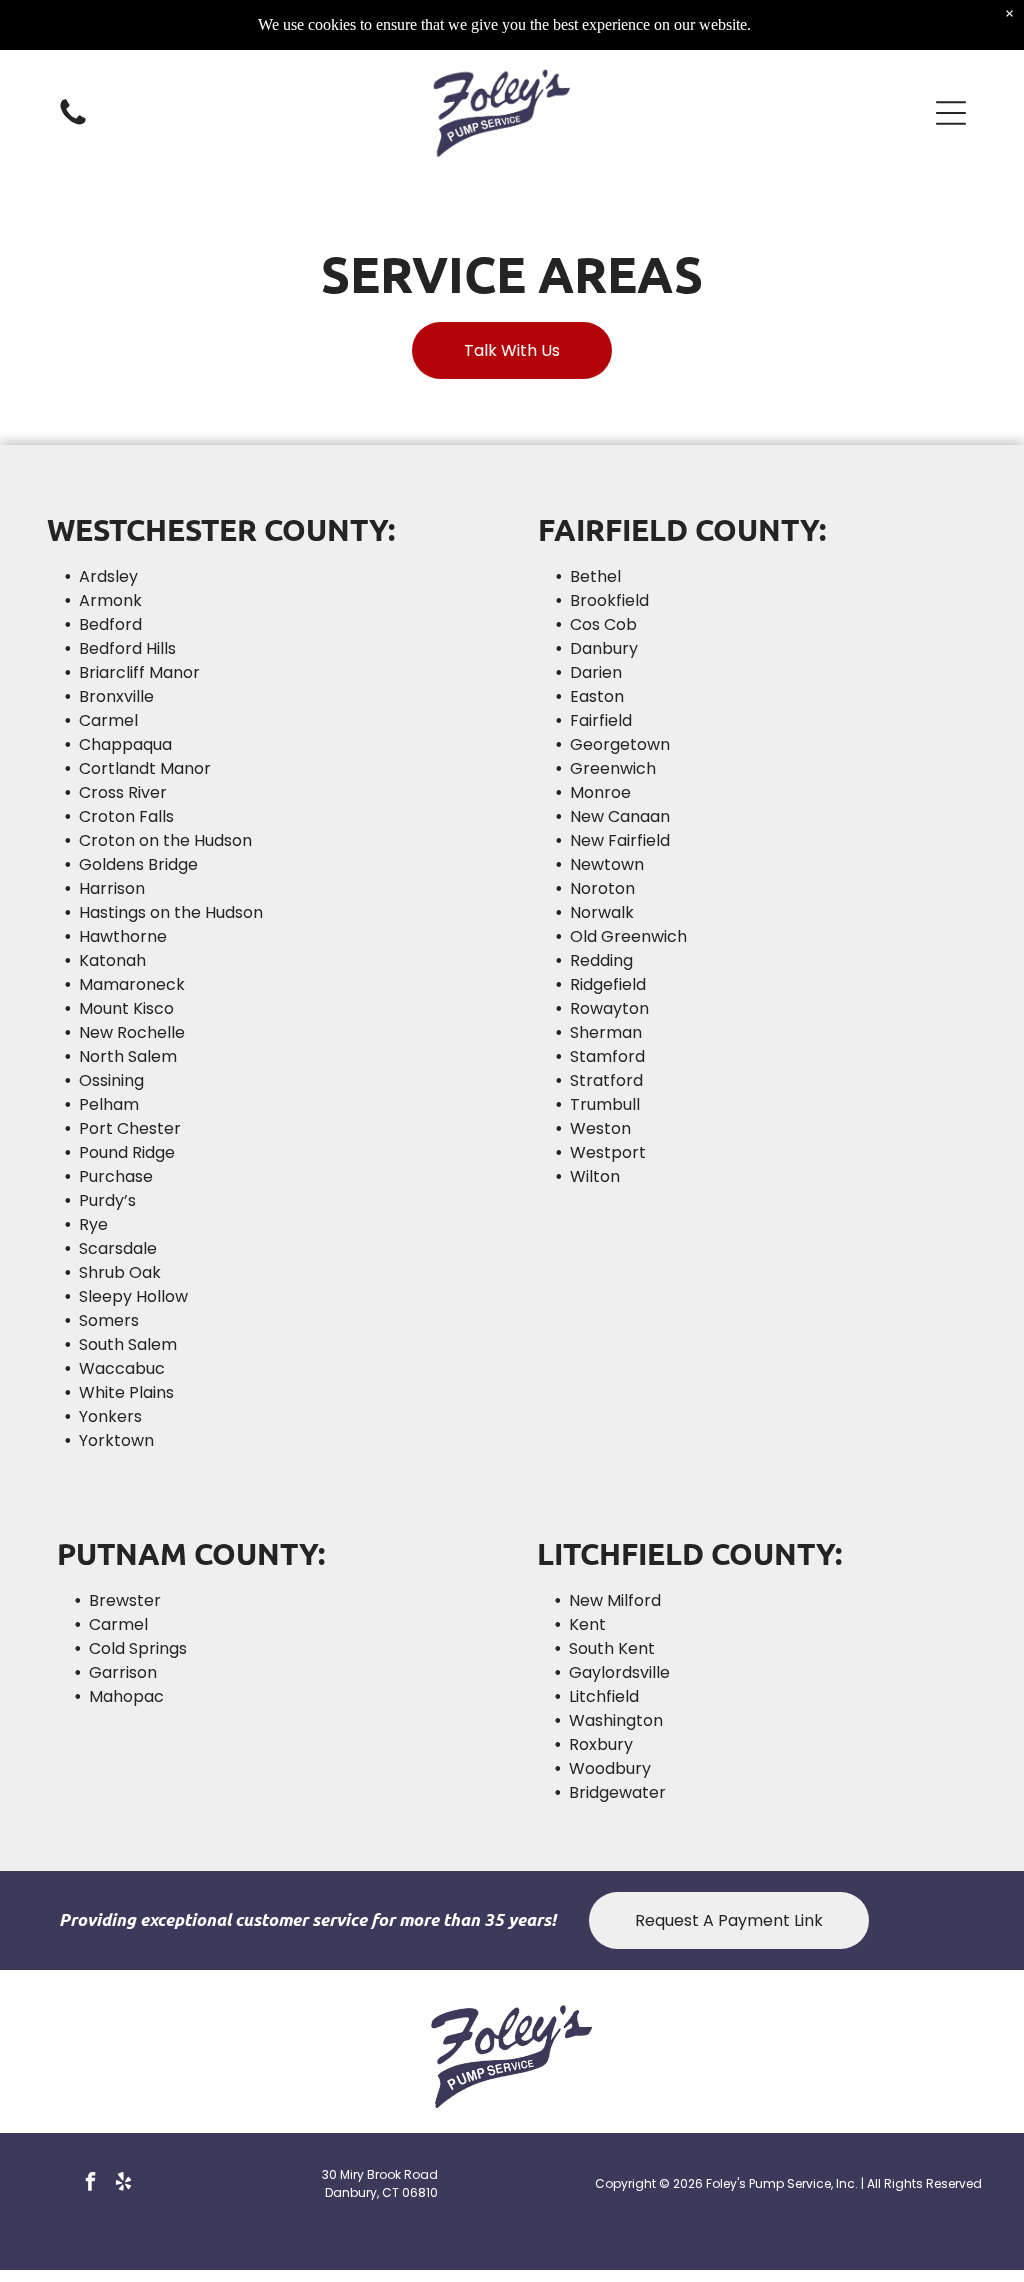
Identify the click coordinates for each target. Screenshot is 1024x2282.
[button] (951, 113)
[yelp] (123, 2183)
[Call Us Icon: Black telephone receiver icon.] (73, 123)
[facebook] (90, 2183)
